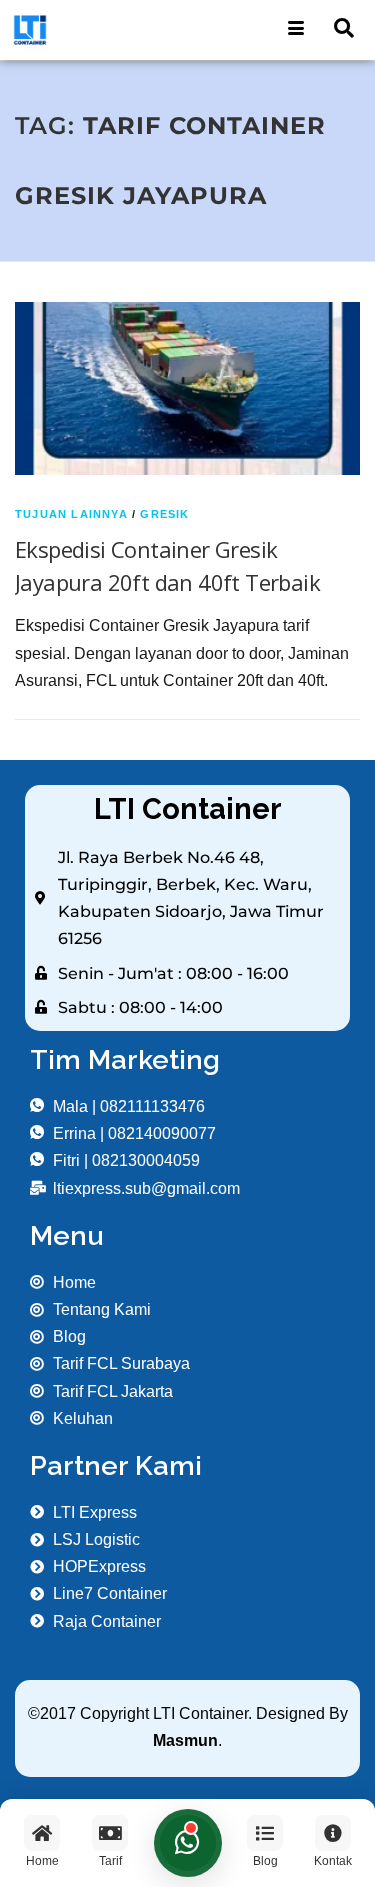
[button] (344, 30)
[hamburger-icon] (296, 29)
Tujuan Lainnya (71, 514)
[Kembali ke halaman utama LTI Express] (94, 30)
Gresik (164, 514)
